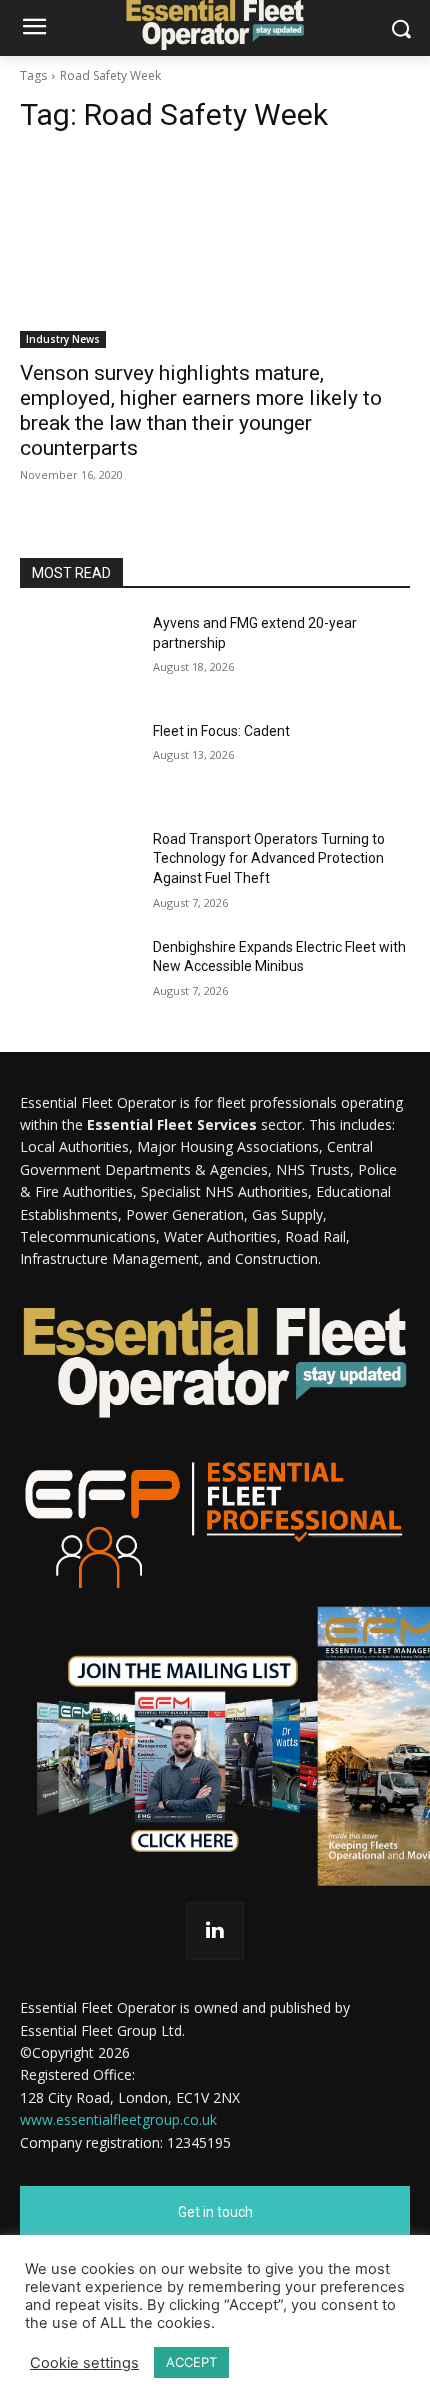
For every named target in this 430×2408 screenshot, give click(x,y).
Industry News (63, 339)
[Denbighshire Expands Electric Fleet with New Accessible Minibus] (78, 979)
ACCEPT (191, 2362)
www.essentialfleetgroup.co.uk (118, 2119)
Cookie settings (84, 2363)
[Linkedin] (215, 1931)
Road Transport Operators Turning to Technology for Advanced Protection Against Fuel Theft (269, 858)
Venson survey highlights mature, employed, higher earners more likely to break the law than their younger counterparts (201, 410)
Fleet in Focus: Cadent (221, 731)
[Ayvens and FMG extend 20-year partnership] (78, 655)
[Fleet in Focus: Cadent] (78, 763)
